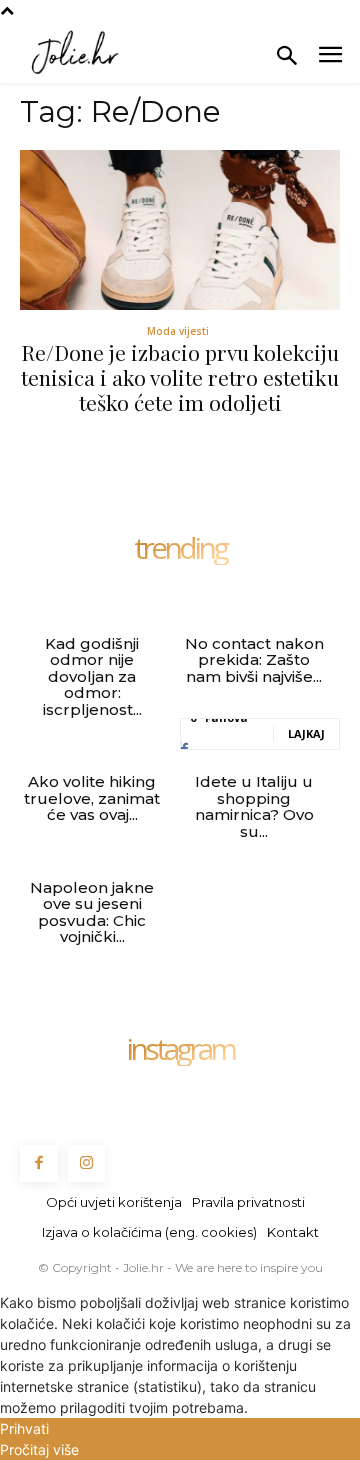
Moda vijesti (178, 331)
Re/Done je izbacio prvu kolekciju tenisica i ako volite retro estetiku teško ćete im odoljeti (180, 377)
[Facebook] (39, 1164)
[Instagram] (87, 1164)
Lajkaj (306, 733)
